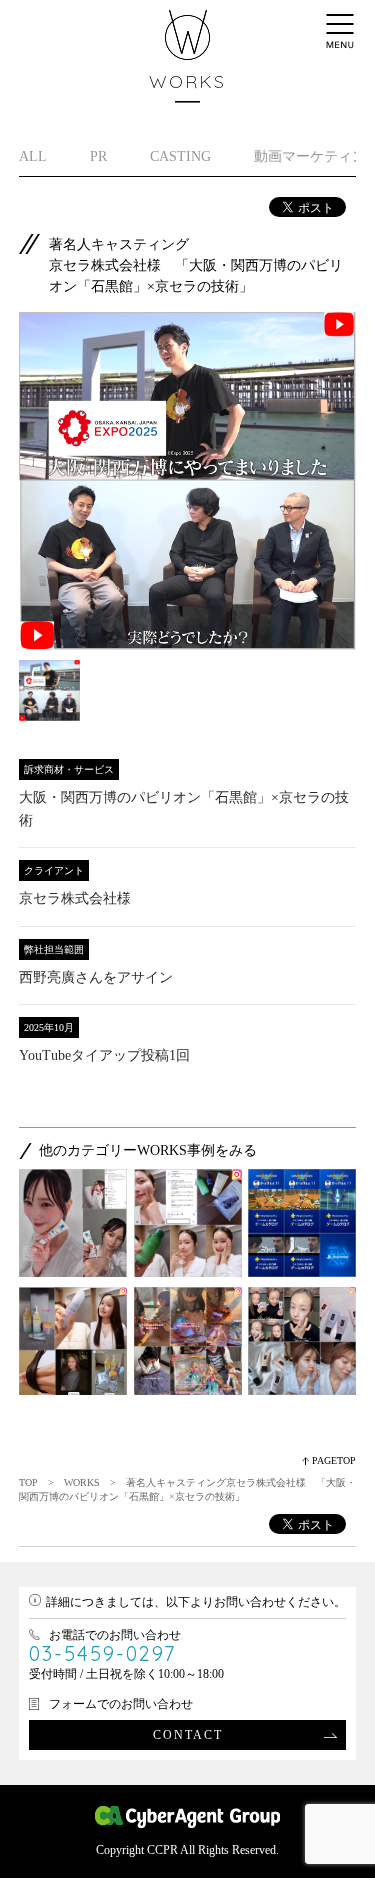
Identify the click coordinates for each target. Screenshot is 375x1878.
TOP (28, 1482)
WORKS (82, 1482)
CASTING (180, 156)
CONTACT (188, 1735)
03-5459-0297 (102, 1653)
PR (98, 156)
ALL (33, 156)
